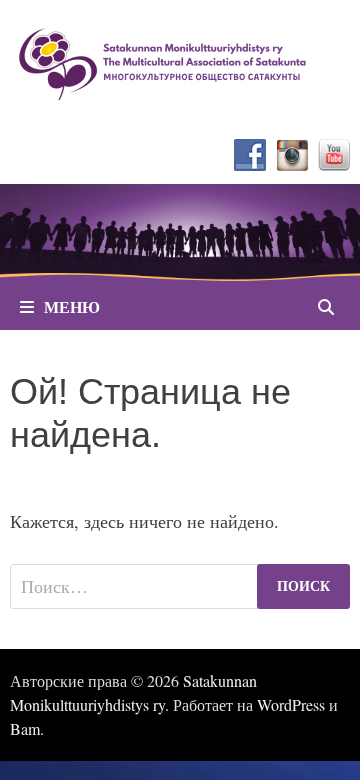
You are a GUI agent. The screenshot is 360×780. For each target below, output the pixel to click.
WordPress (291, 704)
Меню (72, 306)
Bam (25, 728)
